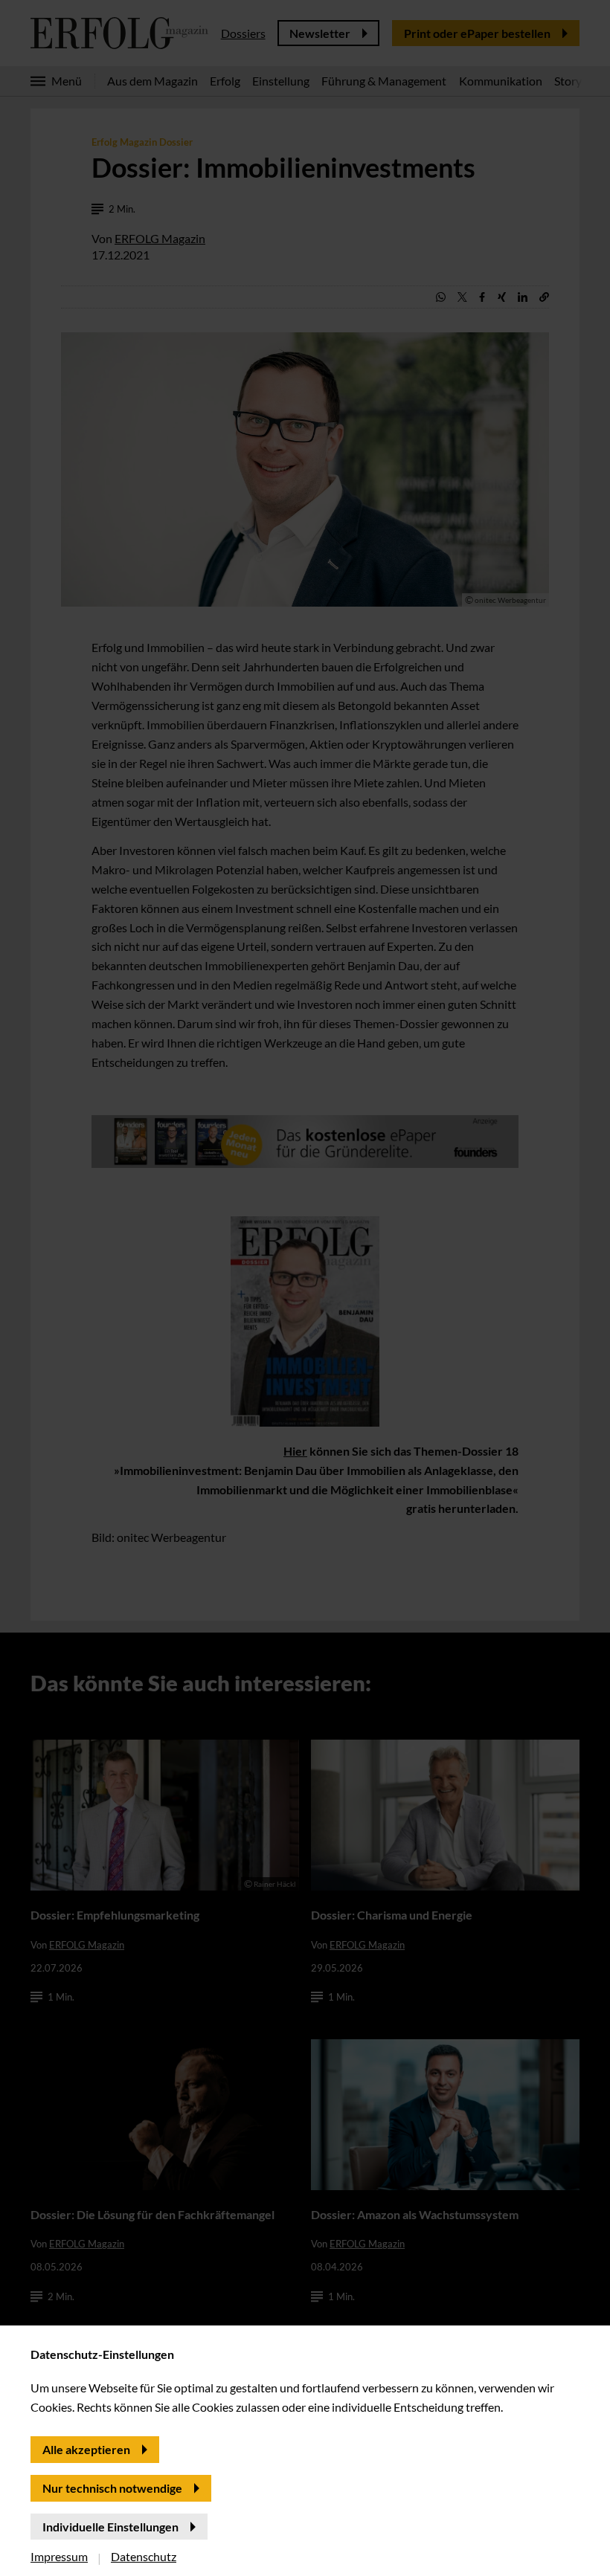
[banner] (305, 1288)
